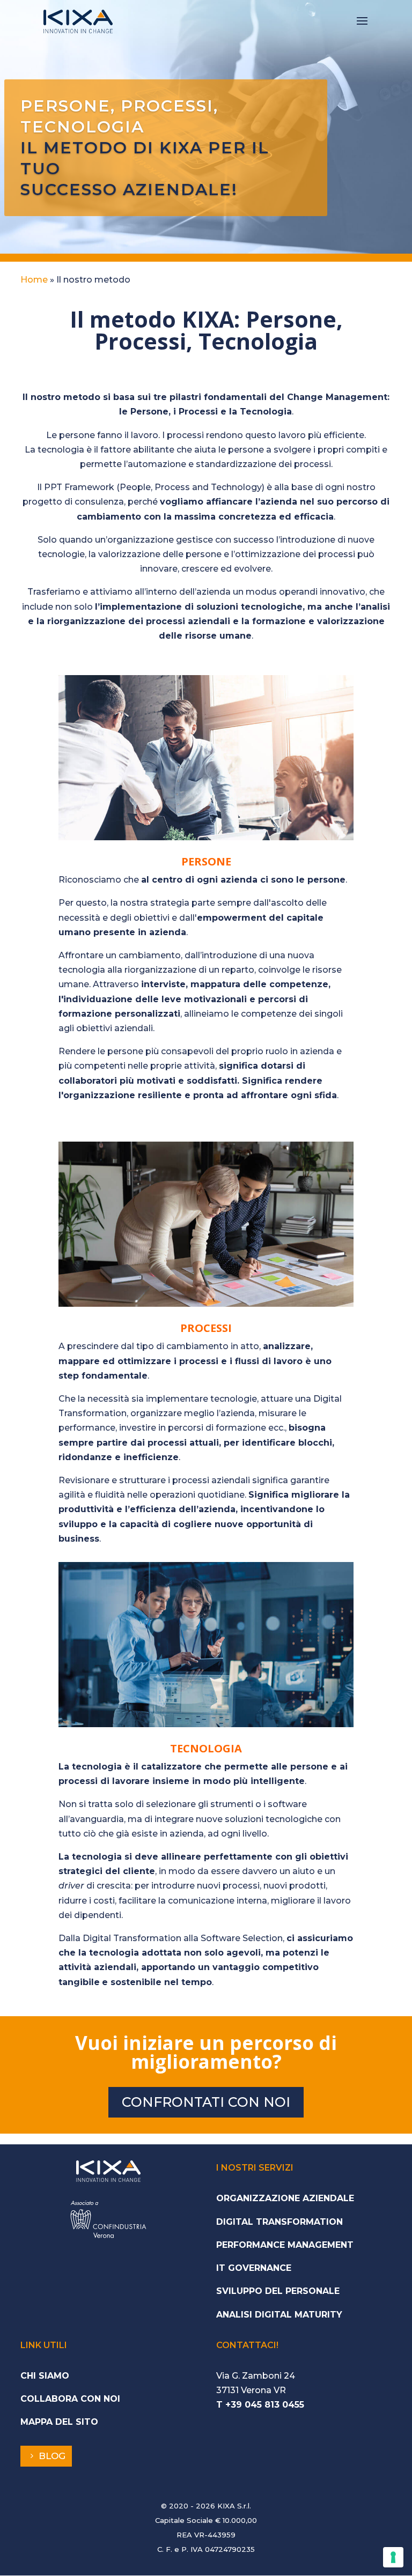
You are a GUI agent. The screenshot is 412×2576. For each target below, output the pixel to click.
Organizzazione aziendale (285, 2198)
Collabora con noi (70, 2399)
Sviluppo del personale (278, 2291)
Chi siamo (45, 2376)
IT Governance (254, 2268)
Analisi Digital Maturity (279, 2315)
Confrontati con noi (206, 2102)
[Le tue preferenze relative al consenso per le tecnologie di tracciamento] (393, 2557)
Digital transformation (279, 2222)
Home (34, 280)
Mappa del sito (59, 2422)
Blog (52, 2456)
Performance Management (285, 2245)
